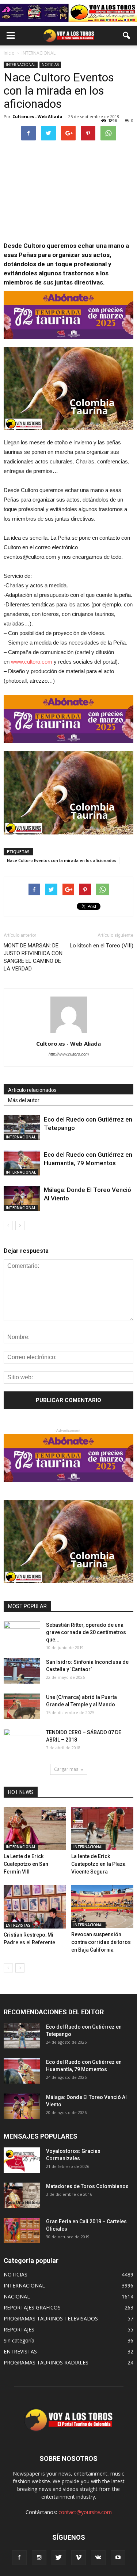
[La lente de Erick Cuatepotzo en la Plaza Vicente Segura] (102, 1829)
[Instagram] (39, 2558)
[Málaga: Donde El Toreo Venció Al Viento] (22, 1198)
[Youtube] (118, 2558)
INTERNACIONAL (21, 65)
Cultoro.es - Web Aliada (37, 116)
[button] (127, 36)
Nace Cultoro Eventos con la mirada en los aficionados (62, 860)
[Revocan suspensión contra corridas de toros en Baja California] (102, 1907)
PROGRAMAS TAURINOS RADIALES (46, 2362)
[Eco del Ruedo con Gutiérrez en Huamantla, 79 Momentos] (22, 1163)
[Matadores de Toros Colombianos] (22, 2195)
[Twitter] (59, 2558)
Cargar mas (66, 1769)
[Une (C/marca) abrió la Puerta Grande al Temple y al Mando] (22, 1706)
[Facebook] (19, 2558)
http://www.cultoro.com (69, 1054)
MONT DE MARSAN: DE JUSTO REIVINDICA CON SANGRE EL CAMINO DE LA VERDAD (33, 957)
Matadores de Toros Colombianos (87, 2186)
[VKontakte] (98, 2558)
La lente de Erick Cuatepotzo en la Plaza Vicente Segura (98, 1864)
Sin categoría (19, 2340)
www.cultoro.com (32, 662)
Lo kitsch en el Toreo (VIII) (102, 946)
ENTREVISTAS (18, 1925)
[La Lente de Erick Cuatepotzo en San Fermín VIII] (35, 1829)
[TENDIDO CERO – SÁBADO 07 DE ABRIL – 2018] (22, 1742)
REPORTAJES (19, 2329)
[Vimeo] (79, 2558)
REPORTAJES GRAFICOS (32, 2307)
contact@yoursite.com (85, 2512)
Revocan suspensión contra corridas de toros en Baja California (101, 1942)
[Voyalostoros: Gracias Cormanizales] (22, 2160)
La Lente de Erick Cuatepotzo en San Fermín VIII (26, 1864)
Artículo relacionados (32, 1090)
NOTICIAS (50, 65)
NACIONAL (17, 2296)
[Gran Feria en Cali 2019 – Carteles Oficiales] (22, 2230)
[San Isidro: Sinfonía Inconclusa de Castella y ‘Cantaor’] (22, 1671)
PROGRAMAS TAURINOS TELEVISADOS (51, 2318)
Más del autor (24, 1100)
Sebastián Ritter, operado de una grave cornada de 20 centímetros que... (86, 1632)
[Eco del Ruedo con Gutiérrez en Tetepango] (22, 1128)
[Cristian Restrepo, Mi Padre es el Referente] (35, 1907)
